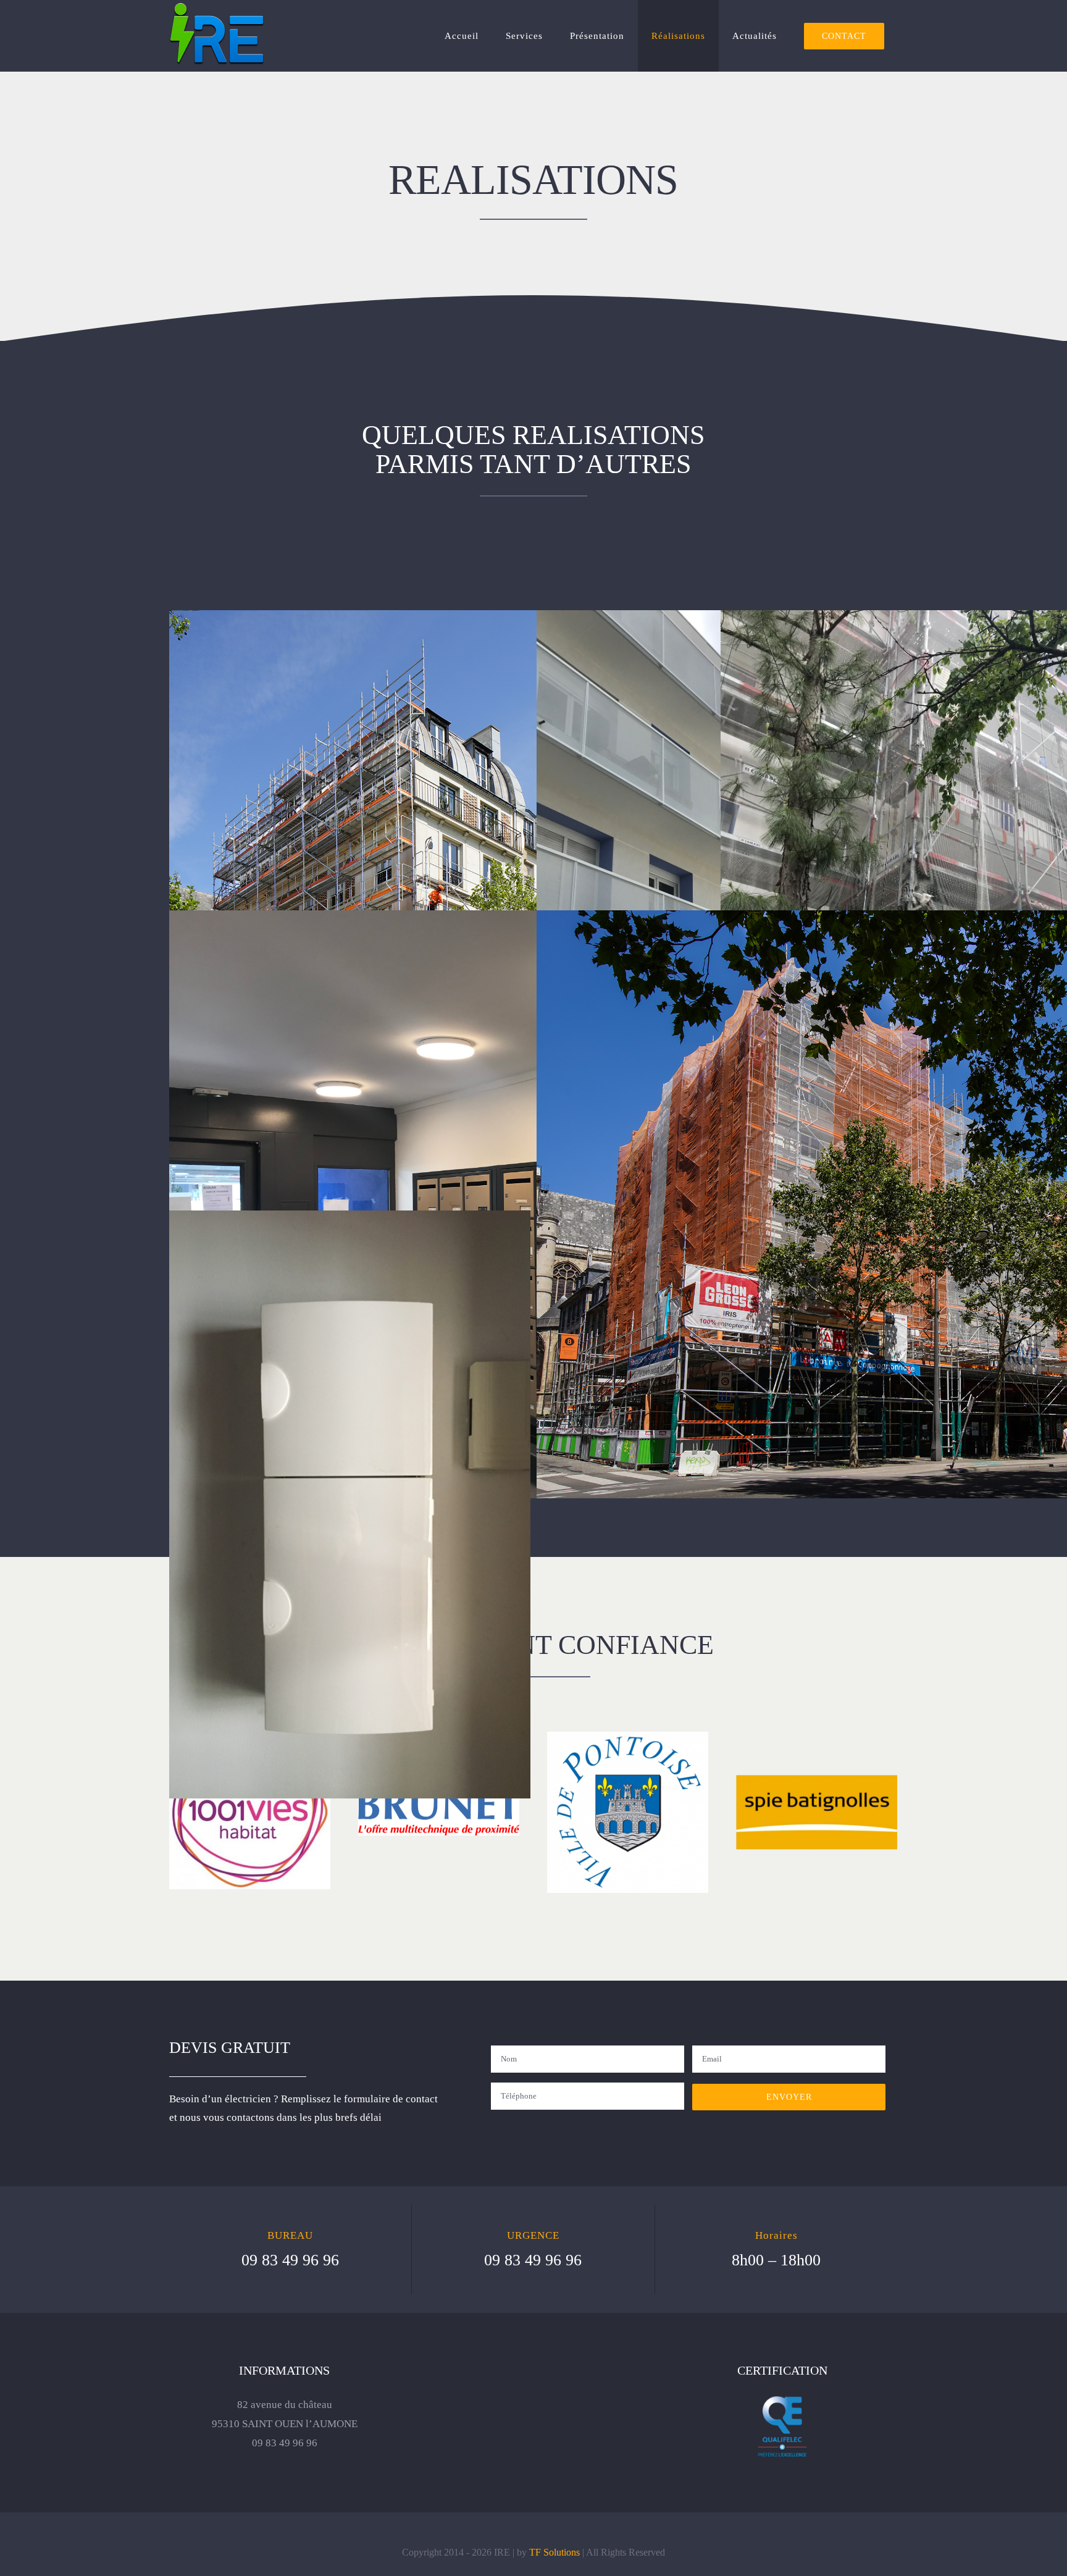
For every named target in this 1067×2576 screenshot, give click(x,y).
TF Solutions (554, 2552)
